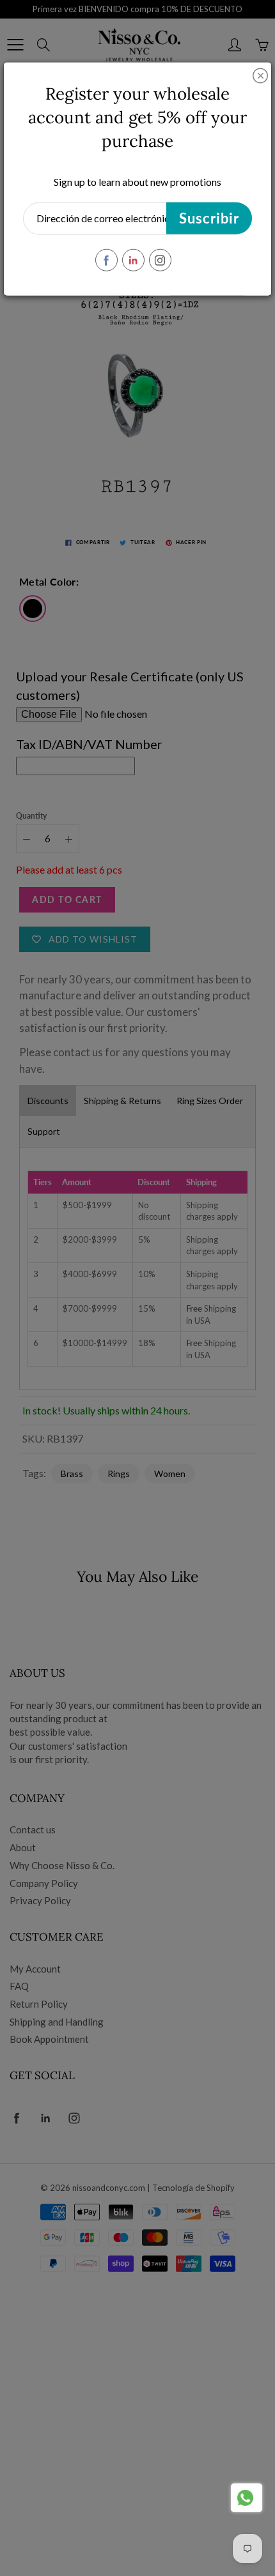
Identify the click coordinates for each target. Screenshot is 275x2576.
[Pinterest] (133, 260)
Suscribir (209, 218)
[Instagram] (160, 260)
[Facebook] (106, 260)
